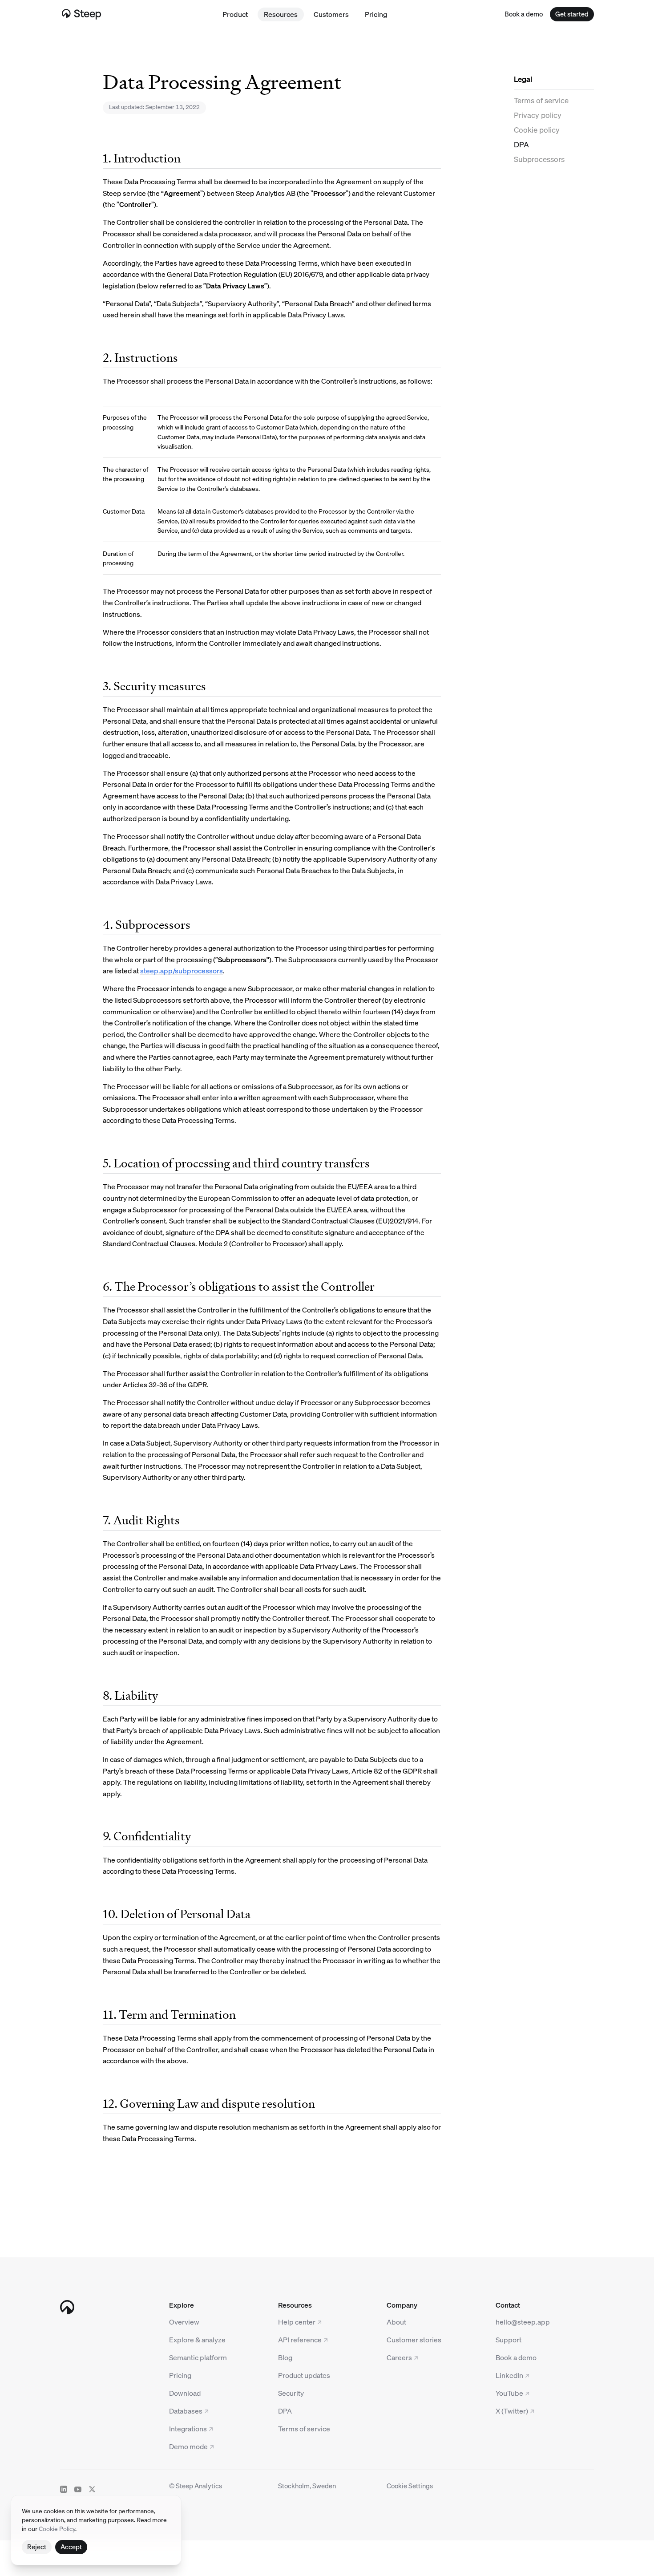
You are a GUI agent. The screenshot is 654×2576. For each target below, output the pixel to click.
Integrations (188, 2428)
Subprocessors (539, 159)
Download (185, 2393)
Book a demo (516, 2357)
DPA (521, 144)
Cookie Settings (410, 2486)
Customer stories (414, 2339)
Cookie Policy (57, 2528)
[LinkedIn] (64, 2489)
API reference (300, 2339)
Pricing (376, 14)
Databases (186, 2411)
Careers (399, 2357)
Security (291, 2393)
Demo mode (188, 2446)
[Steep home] (85, 14)
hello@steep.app (523, 2322)
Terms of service (541, 100)
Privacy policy (538, 115)
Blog (285, 2357)
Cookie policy (537, 130)
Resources (281, 14)
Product (235, 14)
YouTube (509, 2393)
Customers (331, 14)
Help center (297, 2322)
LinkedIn (509, 2375)
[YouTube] (78, 2489)
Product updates (304, 2375)
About (396, 2322)
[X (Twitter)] (92, 2489)
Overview (184, 2322)
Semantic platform (198, 2357)
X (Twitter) (512, 2411)
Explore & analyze (197, 2339)
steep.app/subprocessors (182, 970)
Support (509, 2339)
